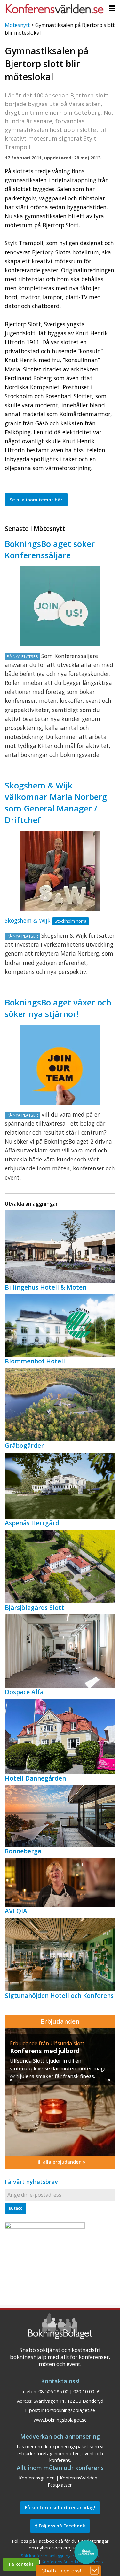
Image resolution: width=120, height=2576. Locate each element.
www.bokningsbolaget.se (60, 2420)
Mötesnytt (17, 25)
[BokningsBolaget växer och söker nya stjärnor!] (60, 1065)
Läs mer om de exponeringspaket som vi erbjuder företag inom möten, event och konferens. (60, 2453)
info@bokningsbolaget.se (68, 2410)
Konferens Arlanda (60, 2562)
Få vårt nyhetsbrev (31, 2182)
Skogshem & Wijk (28, 920)
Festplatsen (60, 2485)
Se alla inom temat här (36, 500)
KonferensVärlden (79, 2478)
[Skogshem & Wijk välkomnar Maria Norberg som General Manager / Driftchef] (60, 871)
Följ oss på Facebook (61, 2526)
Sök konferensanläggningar (48, 2556)
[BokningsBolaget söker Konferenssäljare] (60, 606)
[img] (60, 2092)
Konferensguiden (37, 2478)
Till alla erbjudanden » (60, 2162)
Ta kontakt (21, 2564)
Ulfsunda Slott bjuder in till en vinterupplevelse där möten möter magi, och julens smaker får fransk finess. (58, 2068)
